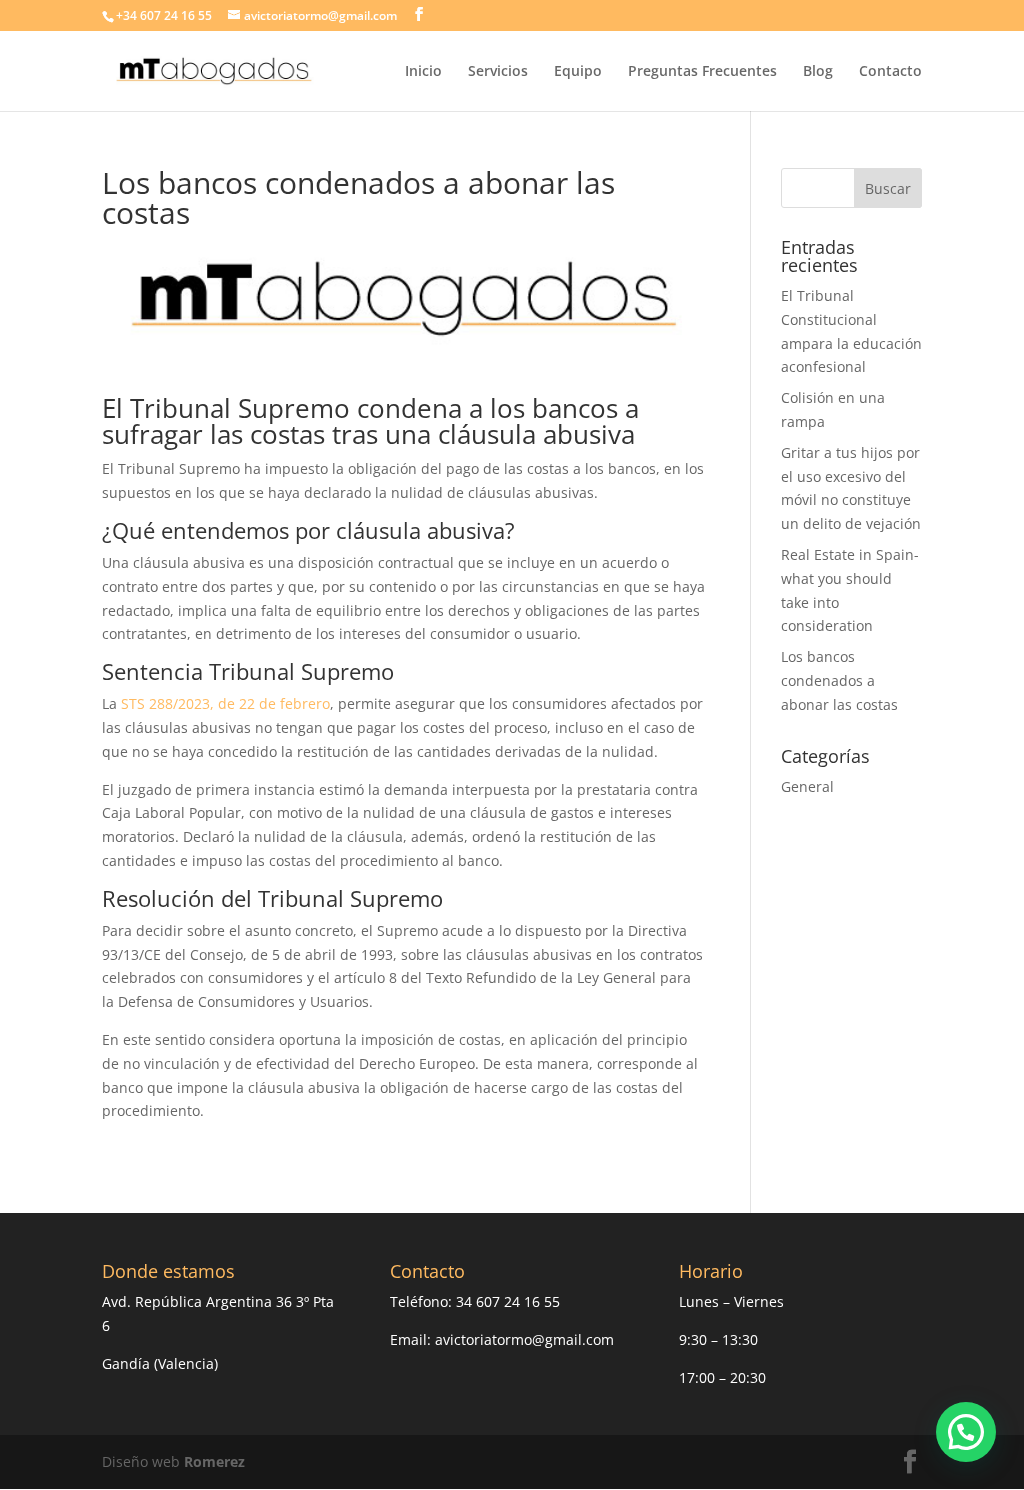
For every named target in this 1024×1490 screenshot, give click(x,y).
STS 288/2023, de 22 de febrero (225, 703)
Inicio (423, 72)
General (807, 786)
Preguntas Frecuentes (702, 72)
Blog (818, 72)
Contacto (890, 72)
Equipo (578, 72)
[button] (966, 1432)
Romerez (214, 1461)
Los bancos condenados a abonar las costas (839, 680)
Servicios (498, 72)
